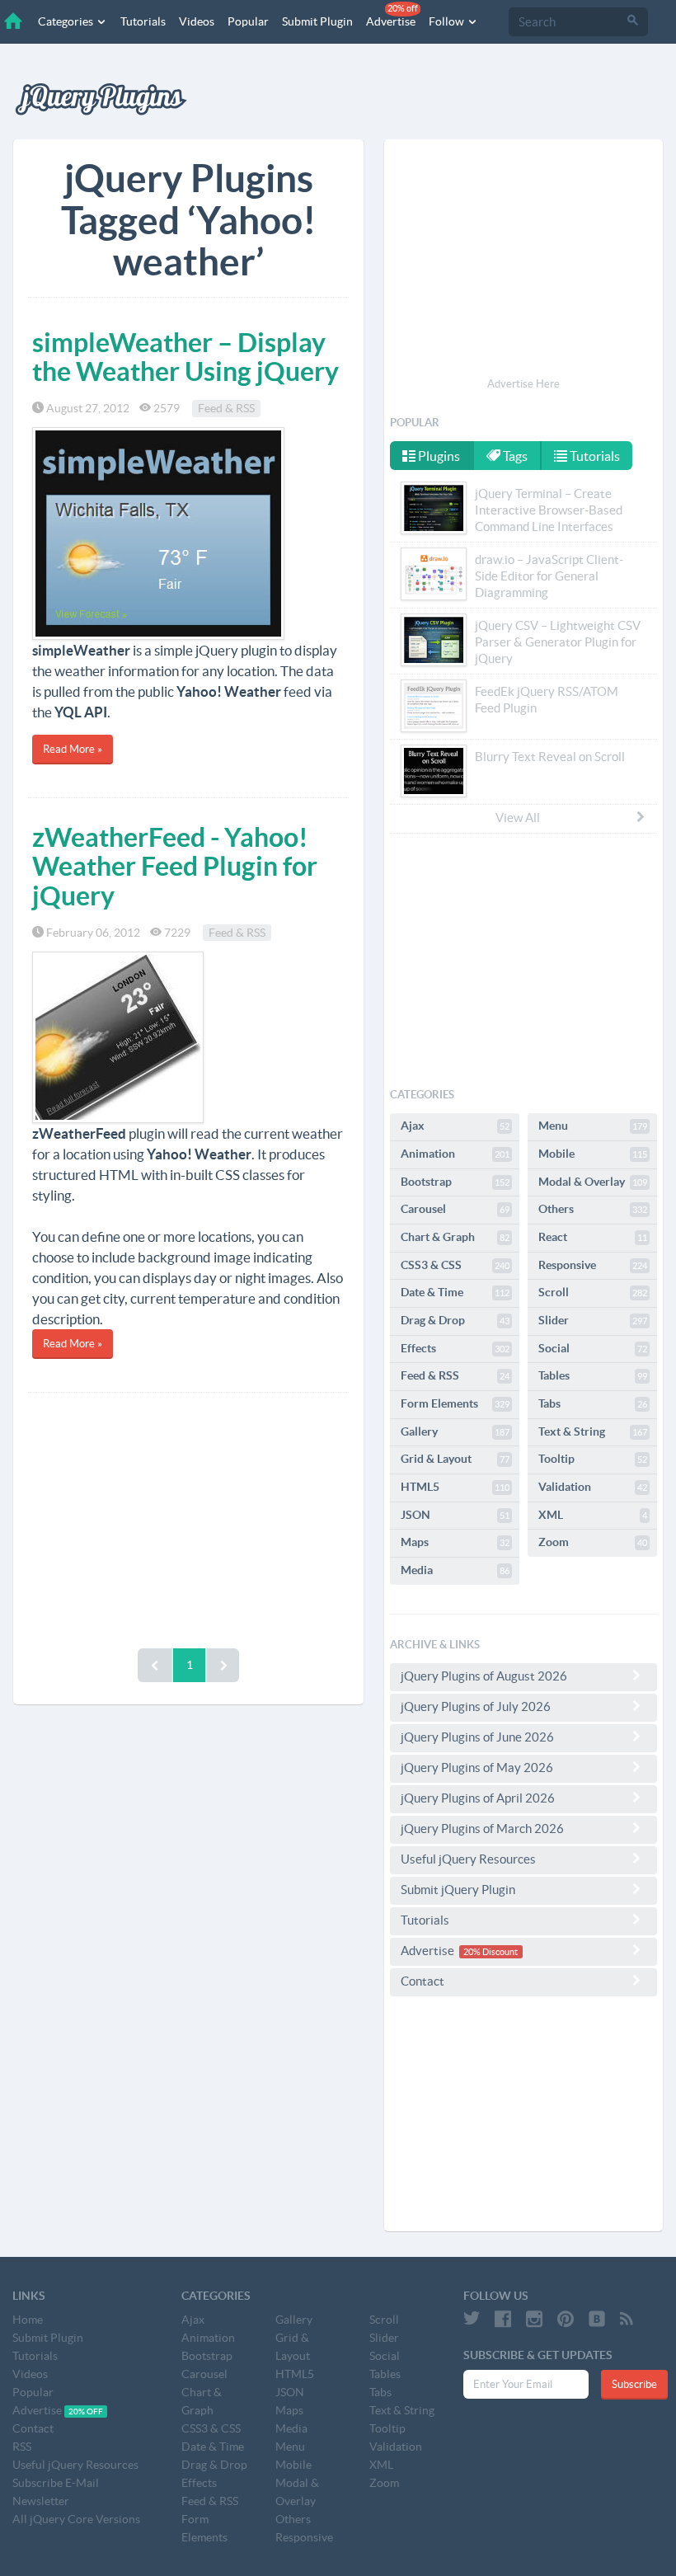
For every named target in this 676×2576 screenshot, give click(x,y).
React (593, 1237)
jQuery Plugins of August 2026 (484, 1676)
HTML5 (455, 1487)
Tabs (593, 1403)
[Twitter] (472, 2319)
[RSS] (627, 2319)
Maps (455, 1542)
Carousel (455, 1209)
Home (28, 2320)
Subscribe (634, 2384)
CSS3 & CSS (455, 1265)
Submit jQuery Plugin (458, 1890)
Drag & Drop (455, 1320)
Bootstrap (455, 1182)
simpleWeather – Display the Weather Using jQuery (185, 357)
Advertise (392, 16)
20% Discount (491, 1952)
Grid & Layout (455, 1459)
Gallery (455, 1431)
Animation (455, 1154)
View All (518, 818)
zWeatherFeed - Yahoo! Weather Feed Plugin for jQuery (175, 866)
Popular (248, 21)
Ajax (455, 1126)
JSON (455, 1515)
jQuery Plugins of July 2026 (476, 1706)
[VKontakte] (597, 2319)
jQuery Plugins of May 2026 (477, 1767)
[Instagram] (534, 2319)
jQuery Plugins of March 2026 (482, 1829)
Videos (197, 21)
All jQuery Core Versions (76, 2519)
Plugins (438, 456)
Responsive (593, 1265)
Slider (593, 1320)
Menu (593, 1126)
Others (593, 1209)
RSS (22, 2447)
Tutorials (143, 21)
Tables (593, 1375)
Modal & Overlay (593, 1182)
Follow (448, 21)
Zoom (593, 1542)
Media (455, 1570)
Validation (593, 1487)
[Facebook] (503, 2319)
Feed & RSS (226, 408)
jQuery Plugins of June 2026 (477, 1737)
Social (593, 1348)
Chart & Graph (455, 1237)
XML (593, 1515)
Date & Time (455, 1292)
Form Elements (455, 1403)
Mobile (593, 1154)
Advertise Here (523, 384)
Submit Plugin (317, 21)
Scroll (593, 1292)
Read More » (73, 749)
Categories (67, 21)
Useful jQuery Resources (468, 1859)
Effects (455, 1348)
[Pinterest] (566, 2319)
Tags (514, 456)
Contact (422, 1981)
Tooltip (593, 1459)
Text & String (593, 1431)
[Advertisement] (188, 1516)
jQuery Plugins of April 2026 (478, 1798)
